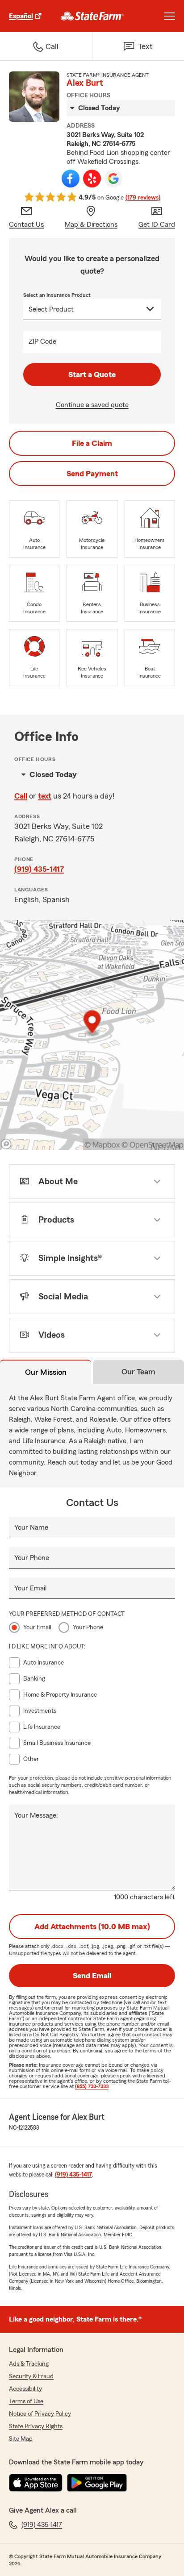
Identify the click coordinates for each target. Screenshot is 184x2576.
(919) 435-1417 (39, 869)
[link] (92, 16)
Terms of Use (26, 2401)
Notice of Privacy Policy (40, 2414)
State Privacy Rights (36, 2426)
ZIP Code (42, 341)
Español (21, 16)
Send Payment (92, 474)
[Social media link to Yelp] (92, 179)
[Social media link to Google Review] (113, 179)
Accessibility (25, 2389)
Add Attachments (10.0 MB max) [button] (92, 1927)
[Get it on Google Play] (97, 2483)
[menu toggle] (170, 16)
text (45, 796)
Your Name (31, 1527)
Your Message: (36, 1815)
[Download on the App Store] (36, 2483)
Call (21, 796)
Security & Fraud (31, 2376)
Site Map (21, 2439)
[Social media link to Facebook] (71, 179)
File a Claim (92, 443)
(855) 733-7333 (92, 2086)
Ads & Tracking (29, 2364)
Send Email (92, 1976)
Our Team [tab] (138, 1372)
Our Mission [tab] (46, 1372)
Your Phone (32, 1558)
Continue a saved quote (92, 405)
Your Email (30, 1588)
